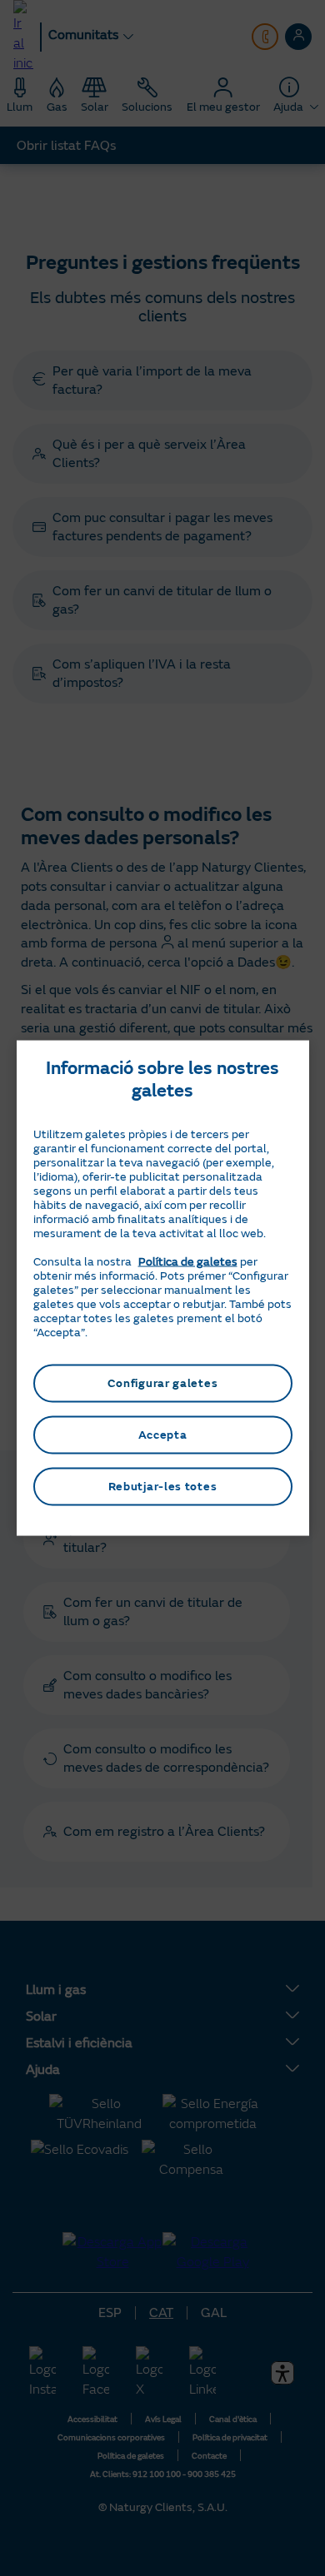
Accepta (163, 1435)
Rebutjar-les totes (163, 1487)
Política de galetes (188, 1262)
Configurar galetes (163, 1383)
